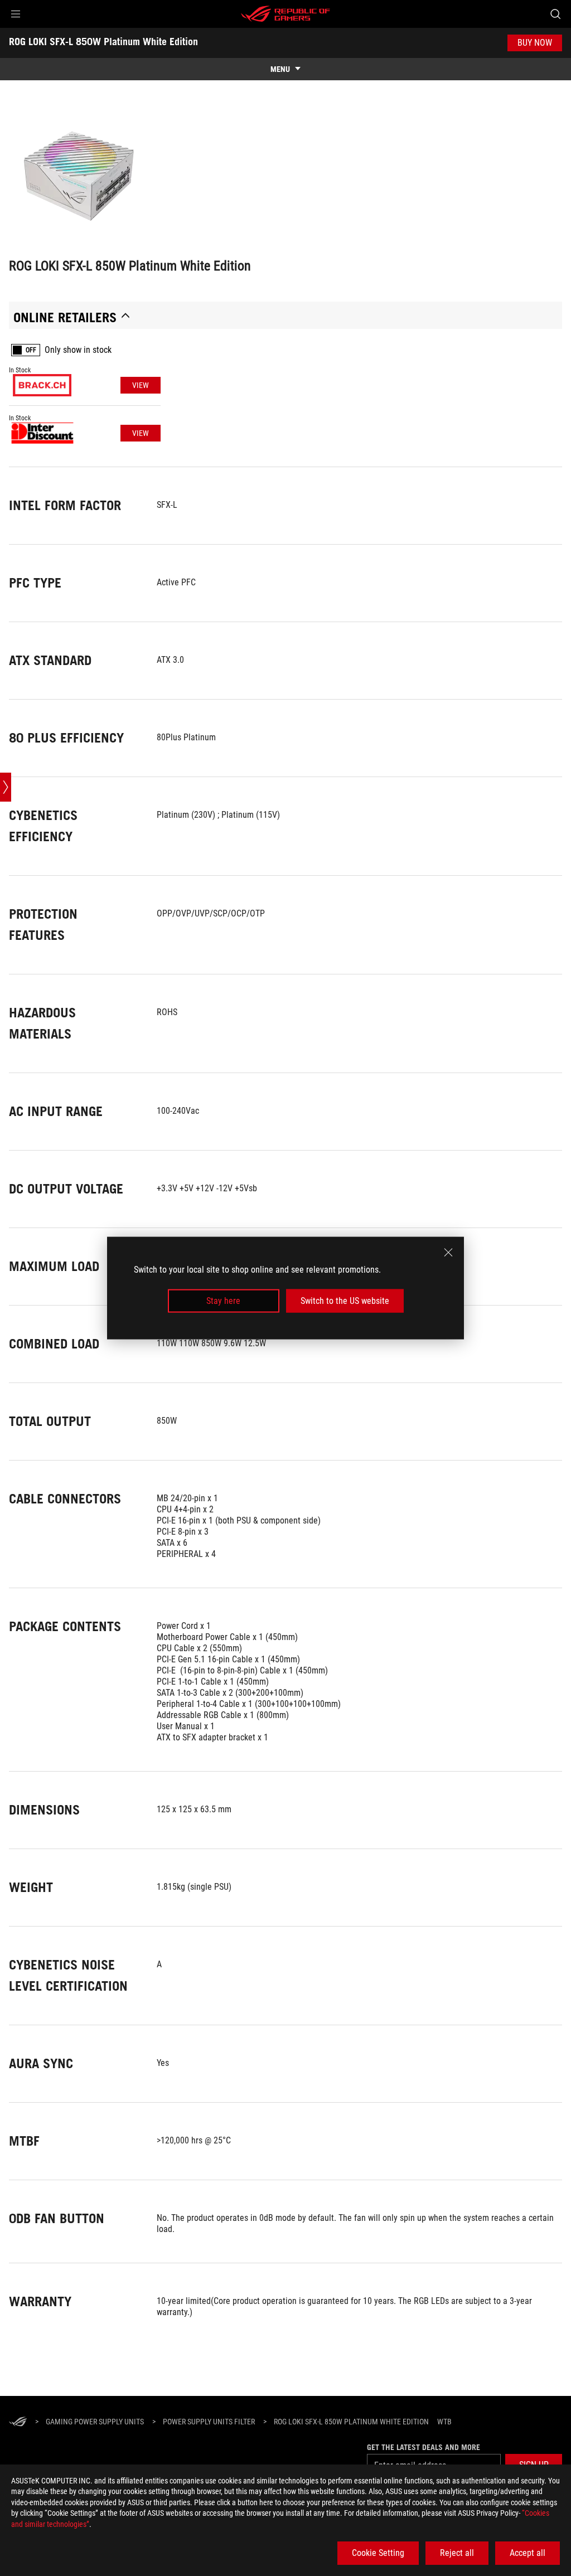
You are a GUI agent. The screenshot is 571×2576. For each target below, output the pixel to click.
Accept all (528, 2553)
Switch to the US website (345, 1301)
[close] (448, 1252)
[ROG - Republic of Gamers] (285, 14)
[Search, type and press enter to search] (555, 14)
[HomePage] (18, 2422)
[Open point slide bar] (6, 787)
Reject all (457, 2553)
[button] (16, 14)
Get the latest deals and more (424, 2447)
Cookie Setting (378, 2553)
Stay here (223, 1301)
